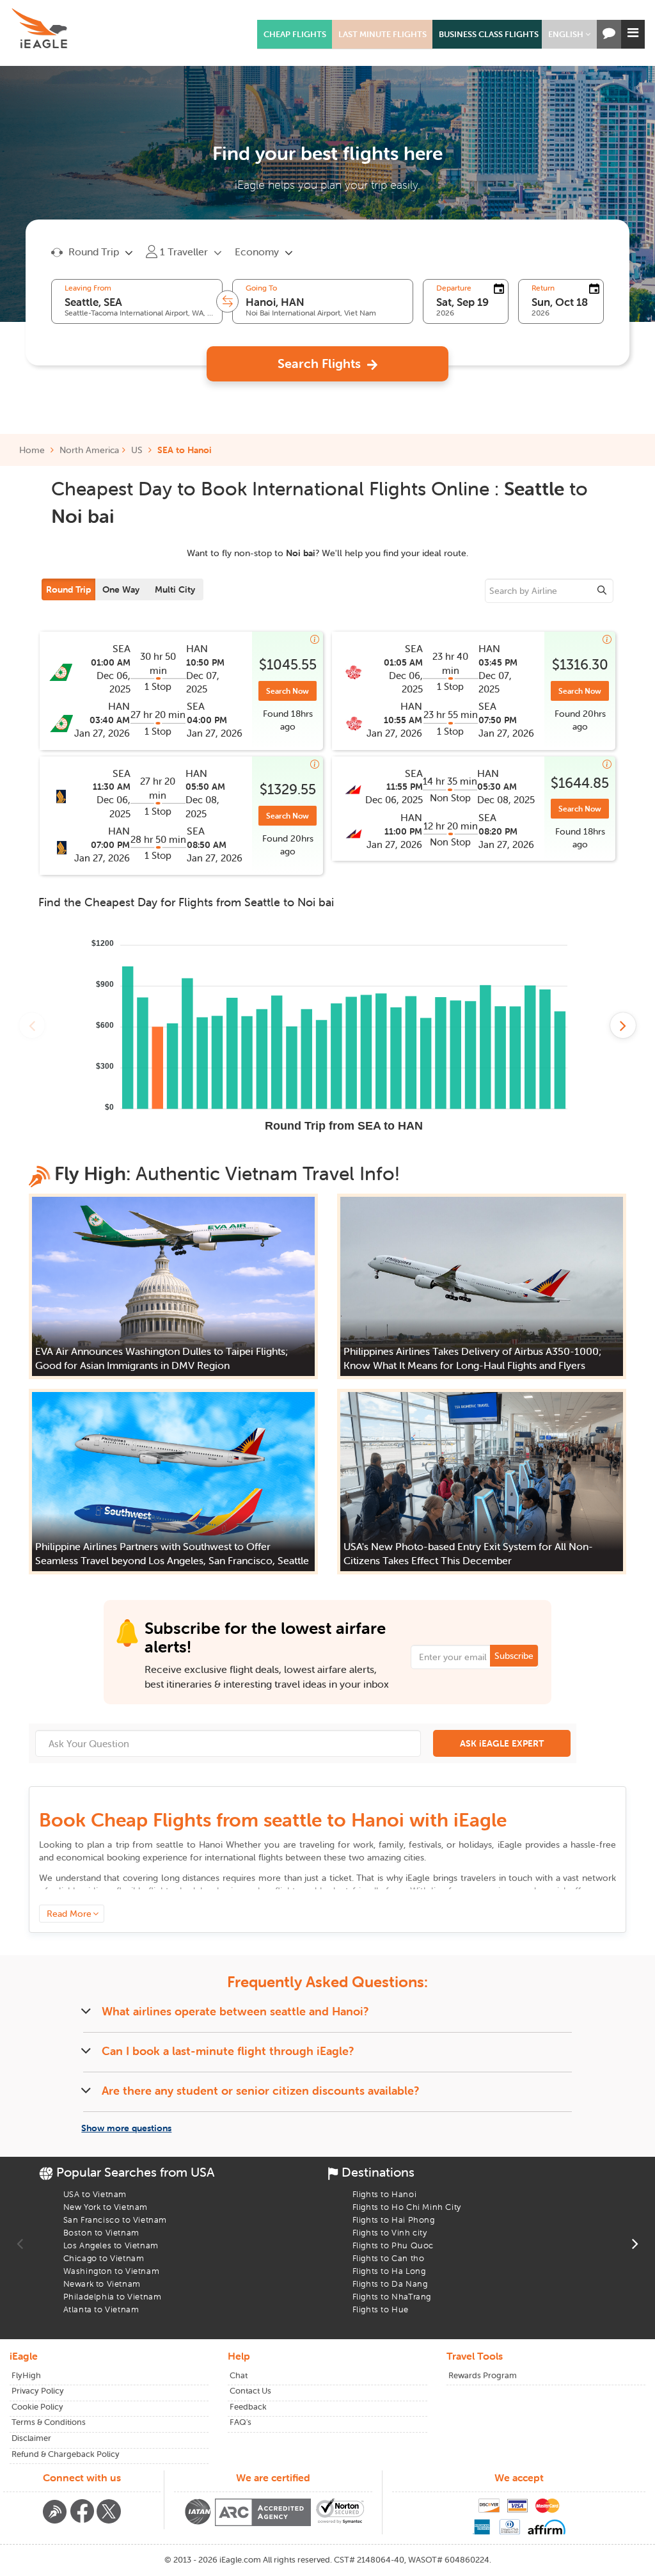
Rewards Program (483, 2375)
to (189, 1844)
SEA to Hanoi (185, 450)
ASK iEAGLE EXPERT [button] (502, 1743)
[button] (569, 34)
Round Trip (68, 589)
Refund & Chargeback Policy (66, 2454)
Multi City (175, 589)
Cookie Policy (37, 2407)
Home (33, 450)
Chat (239, 2375)
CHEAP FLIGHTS (295, 34)
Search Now (288, 691)
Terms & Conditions (49, 2422)
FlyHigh (26, 2375)
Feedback (248, 2407)
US (137, 450)
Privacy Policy (38, 2391)
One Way (121, 589)
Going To (261, 288)
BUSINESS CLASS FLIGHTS (489, 34)
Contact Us (250, 2391)
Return (543, 288)
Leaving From (88, 288)
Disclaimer (31, 2438)
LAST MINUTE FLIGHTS (383, 34)
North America (89, 450)
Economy (257, 252)
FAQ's (241, 2422)
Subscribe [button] (514, 1656)
